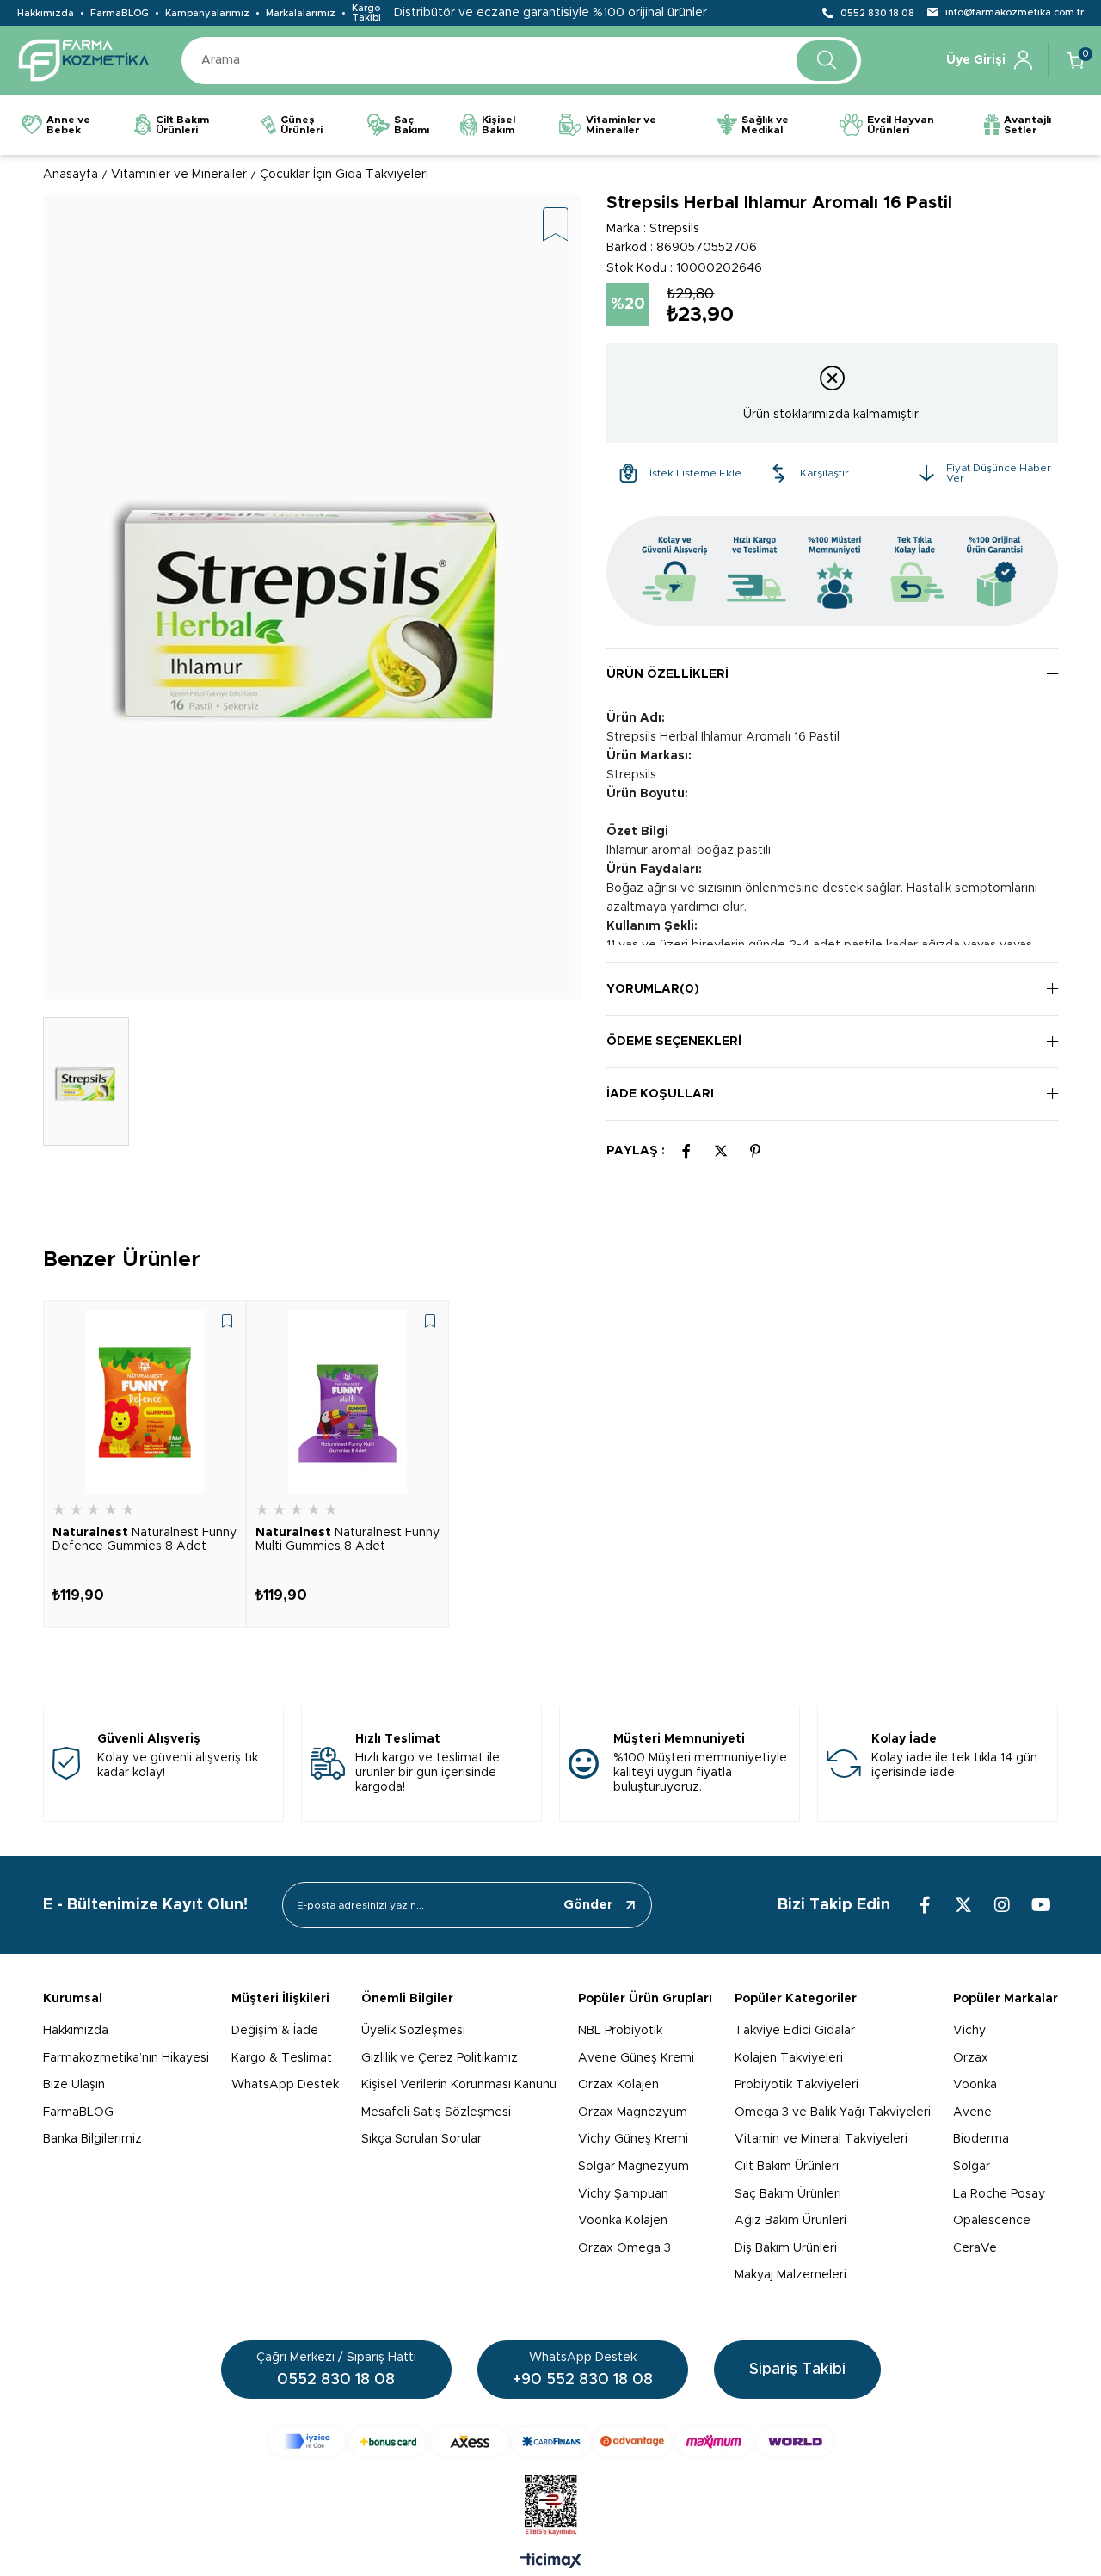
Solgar (972, 2167)
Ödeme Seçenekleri (674, 1042)
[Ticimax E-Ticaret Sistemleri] (551, 2562)
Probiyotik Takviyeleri (797, 2085)
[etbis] (551, 2505)
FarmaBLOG (120, 13)
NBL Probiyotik (620, 2031)
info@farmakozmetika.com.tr (1015, 12)
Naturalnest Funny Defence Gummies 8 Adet (145, 1540)
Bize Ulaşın (74, 2085)
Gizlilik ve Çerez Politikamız (440, 2058)
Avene (972, 2112)
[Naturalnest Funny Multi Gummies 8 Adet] (348, 1402)
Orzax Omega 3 (624, 2248)
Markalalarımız (301, 13)
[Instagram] (1002, 1905)
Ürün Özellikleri (667, 674)
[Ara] (827, 61)
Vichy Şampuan (623, 2194)
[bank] (551, 2441)
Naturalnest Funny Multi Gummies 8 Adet (348, 1540)
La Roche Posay (999, 2194)
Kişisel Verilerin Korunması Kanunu (459, 2085)
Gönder (588, 1905)
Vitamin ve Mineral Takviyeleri (821, 2139)
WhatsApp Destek (285, 2085)
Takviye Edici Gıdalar (795, 2031)
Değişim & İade (275, 2031)
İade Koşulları (660, 1094)
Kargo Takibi (366, 13)
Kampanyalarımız (207, 13)
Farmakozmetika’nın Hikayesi (126, 2058)
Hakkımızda (46, 13)
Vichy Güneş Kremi (633, 2139)
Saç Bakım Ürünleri (788, 2194)
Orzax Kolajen (618, 2085)
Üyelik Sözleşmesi (413, 2031)
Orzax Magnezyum (633, 2112)
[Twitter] (963, 1905)
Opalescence (992, 2221)
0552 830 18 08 (877, 13)
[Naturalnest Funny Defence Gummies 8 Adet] (145, 1402)
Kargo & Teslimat (282, 2058)
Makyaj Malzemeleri (790, 2275)
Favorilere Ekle (227, 1321)
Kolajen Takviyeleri (789, 2058)
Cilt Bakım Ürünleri (787, 2167)
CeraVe (975, 2248)
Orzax (971, 2058)
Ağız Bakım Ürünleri (790, 2221)
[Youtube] (1041, 1905)
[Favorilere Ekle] (556, 226)
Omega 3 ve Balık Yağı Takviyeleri (833, 2112)
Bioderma (981, 2139)
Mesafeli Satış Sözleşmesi (436, 2112)
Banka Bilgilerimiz (92, 2139)
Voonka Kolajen (623, 2221)
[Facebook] (925, 1905)
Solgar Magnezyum (634, 2167)
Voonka (975, 2085)
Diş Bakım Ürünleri (786, 2248)
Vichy (969, 2031)
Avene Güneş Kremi (636, 2058)
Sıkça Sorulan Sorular (421, 2139)
